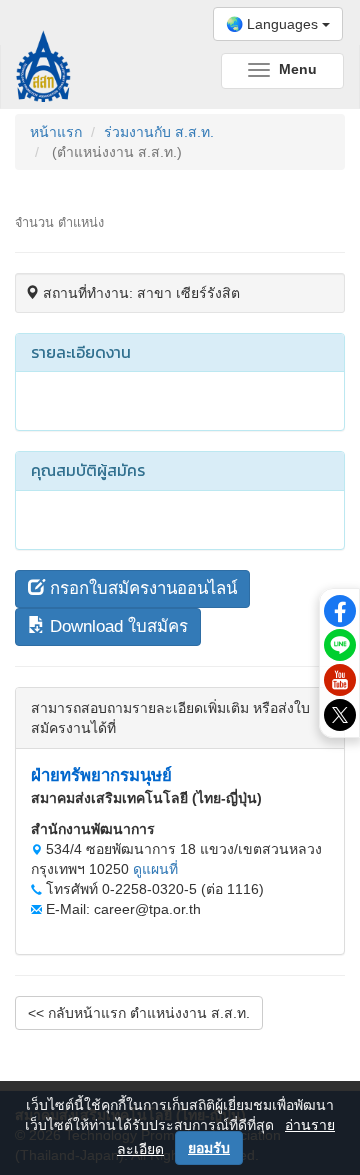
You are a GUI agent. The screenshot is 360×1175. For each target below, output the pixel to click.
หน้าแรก (56, 132)
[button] (132, 589)
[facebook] (340, 609)
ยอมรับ (209, 1148)
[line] (340, 644)
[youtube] (340, 679)
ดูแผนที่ (155, 869)
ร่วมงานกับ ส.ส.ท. (159, 132)
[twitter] (340, 714)
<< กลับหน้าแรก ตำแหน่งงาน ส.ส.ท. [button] (139, 1013)
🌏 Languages (274, 24)
